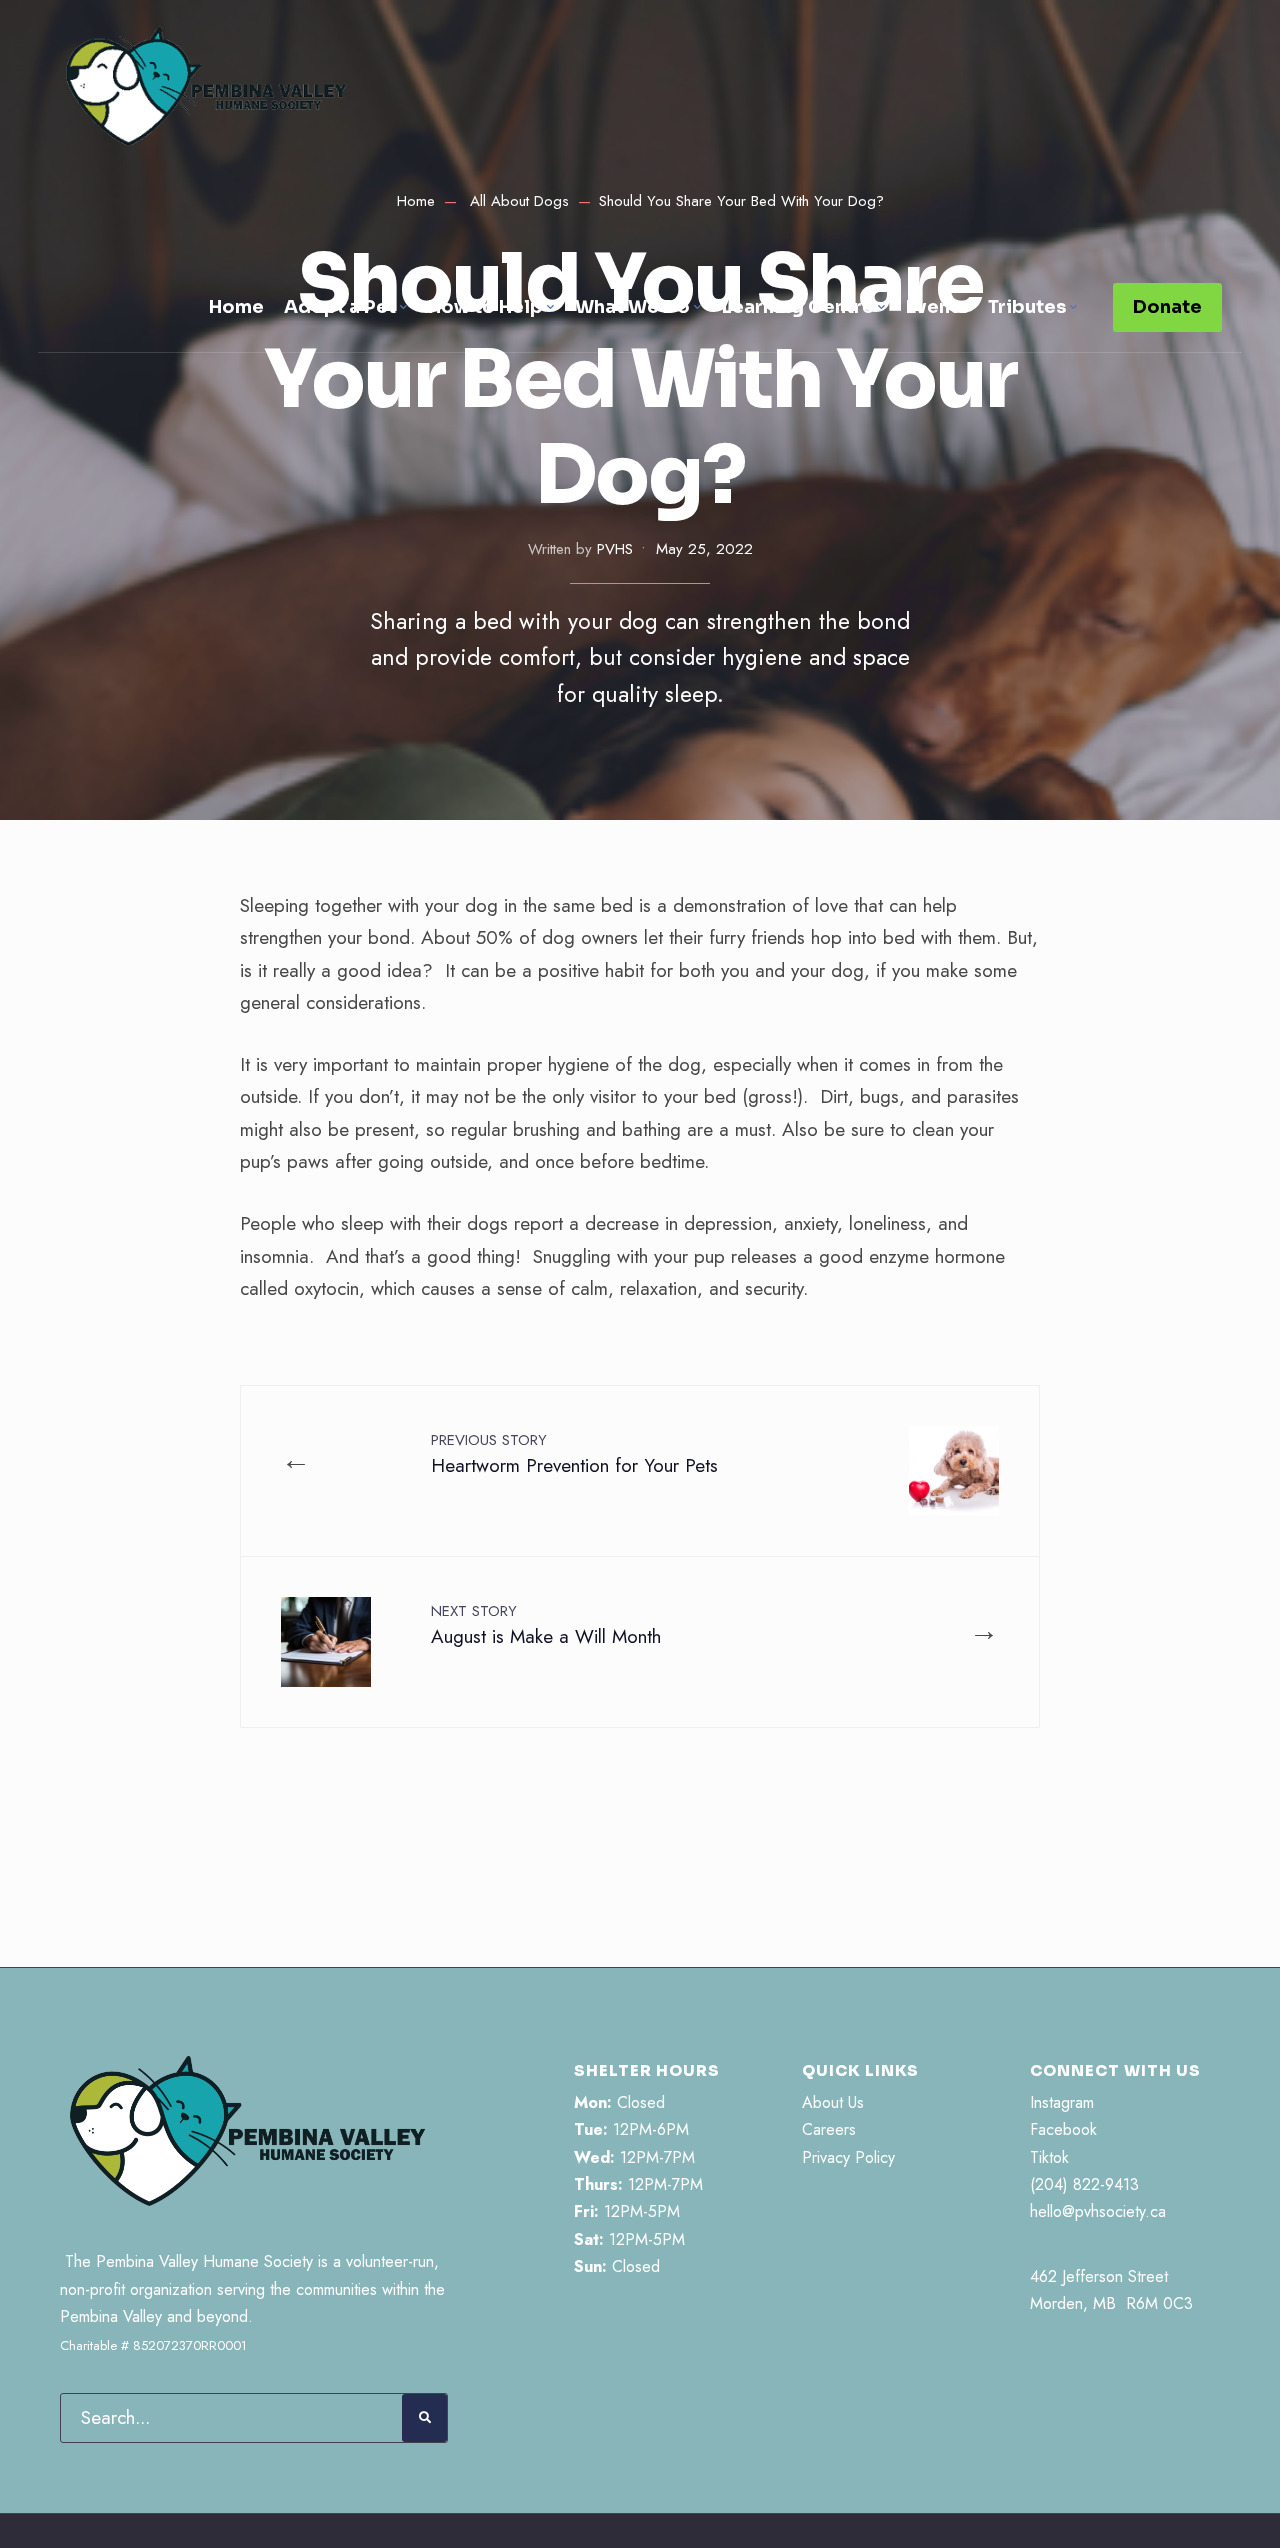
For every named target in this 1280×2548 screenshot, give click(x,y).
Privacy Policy (848, 2157)
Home (236, 307)
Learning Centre (798, 307)
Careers (829, 2129)
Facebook (1063, 2129)
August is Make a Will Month (546, 1625)
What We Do (632, 307)
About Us (833, 2102)
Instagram (1062, 2102)
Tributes (1027, 307)
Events (937, 307)
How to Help (485, 307)
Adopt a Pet (340, 307)
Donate (1167, 307)
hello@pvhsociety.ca (1098, 2211)
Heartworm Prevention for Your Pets (574, 1454)
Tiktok (1049, 2157)
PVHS (615, 549)
